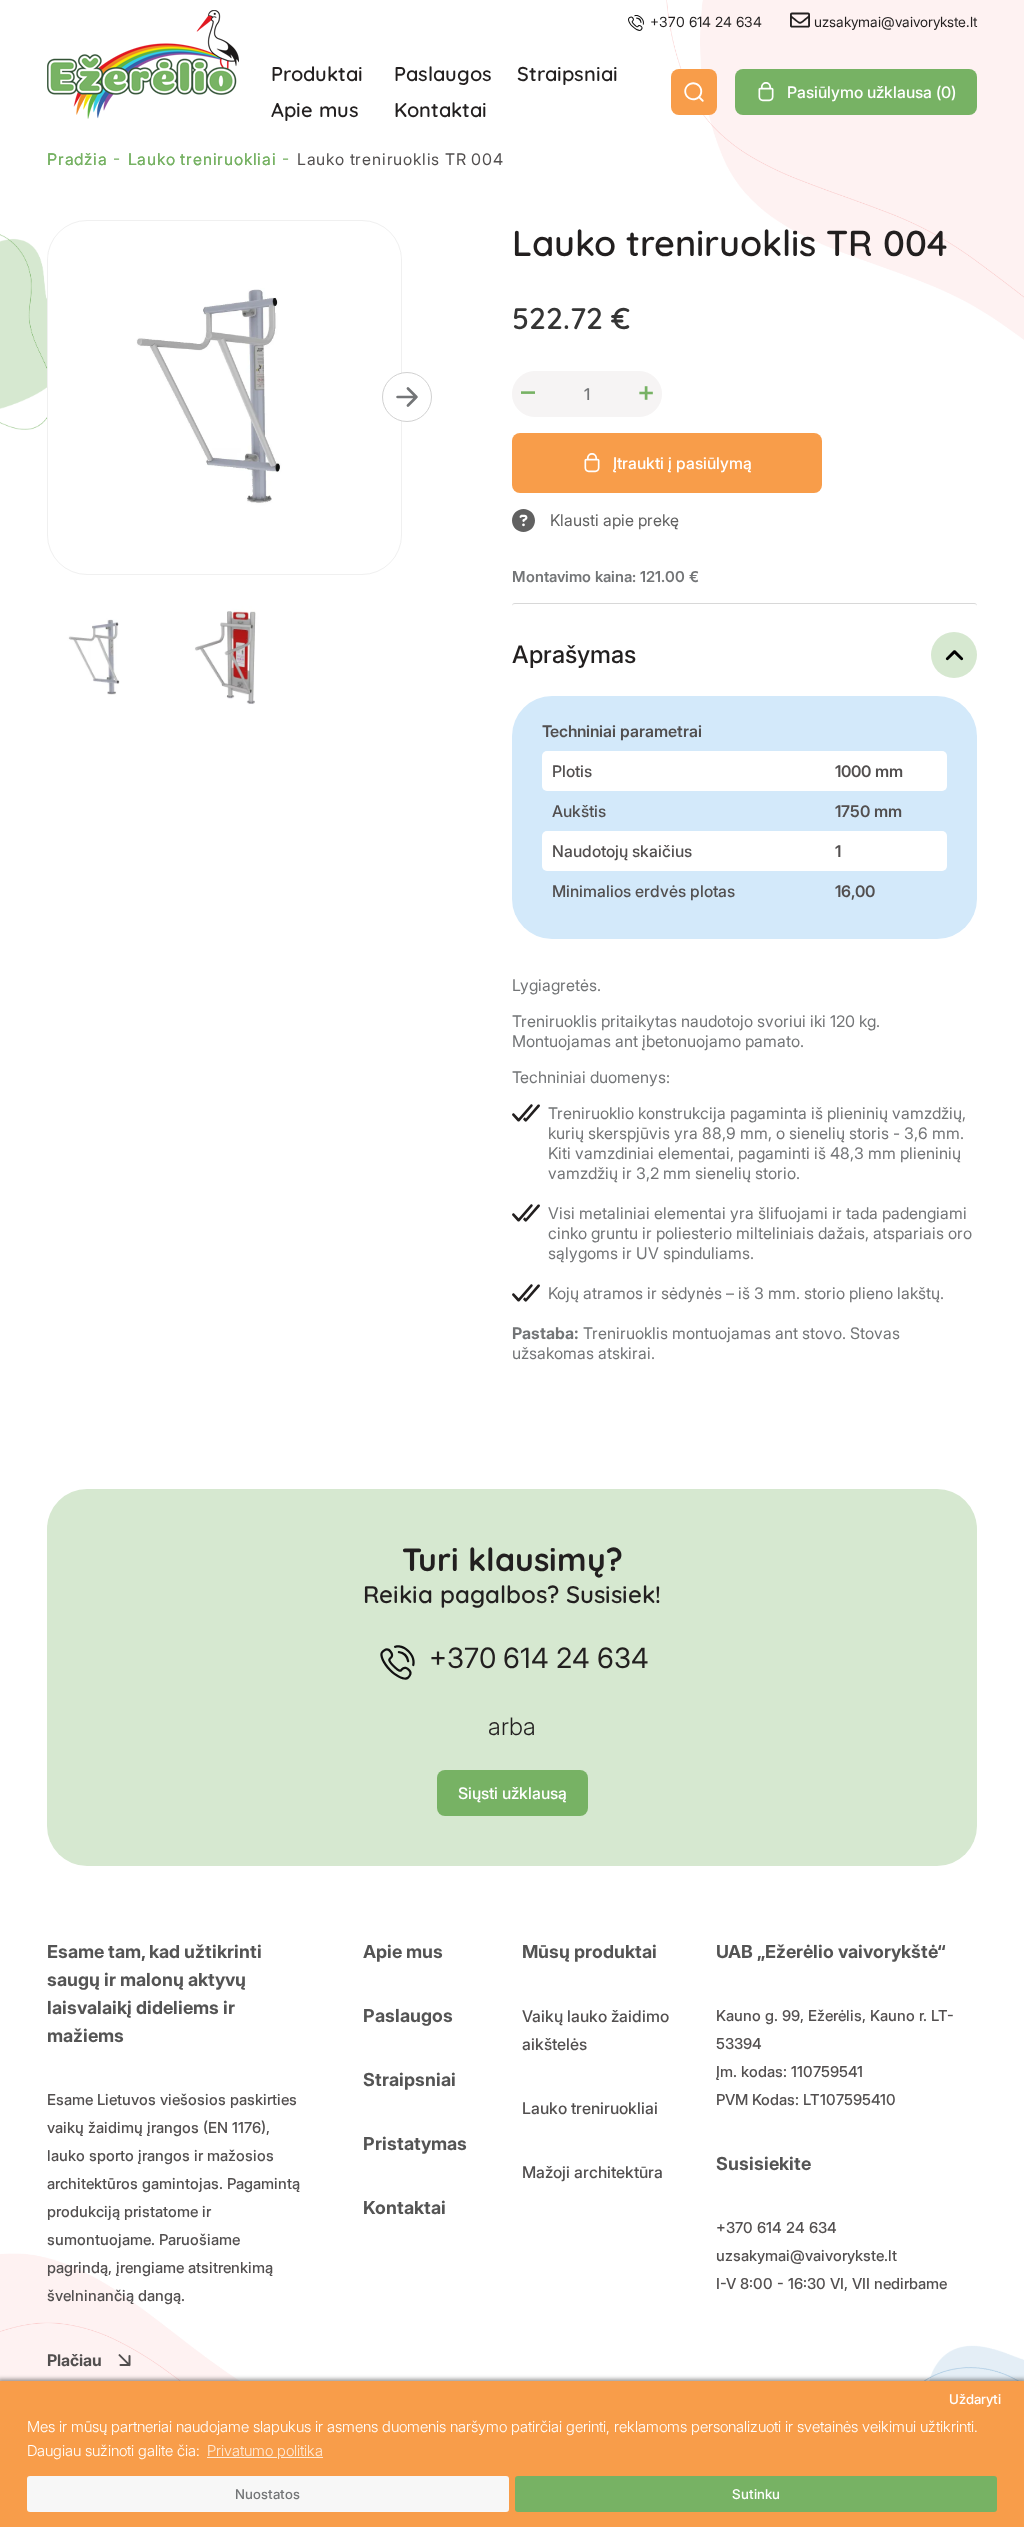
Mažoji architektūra (592, 2172)
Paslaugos (443, 73)
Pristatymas (415, 2143)
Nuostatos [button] (267, 2494)
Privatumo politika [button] (265, 2450)
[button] (407, 397)
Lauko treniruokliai (590, 2108)
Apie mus (315, 109)
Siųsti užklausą (512, 1793)
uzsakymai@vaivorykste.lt (893, 21)
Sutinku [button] (756, 2494)
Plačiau (74, 2360)
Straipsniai (567, 73)
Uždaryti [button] (975, 2399)
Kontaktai (440, 109)
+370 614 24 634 (704, 21)
